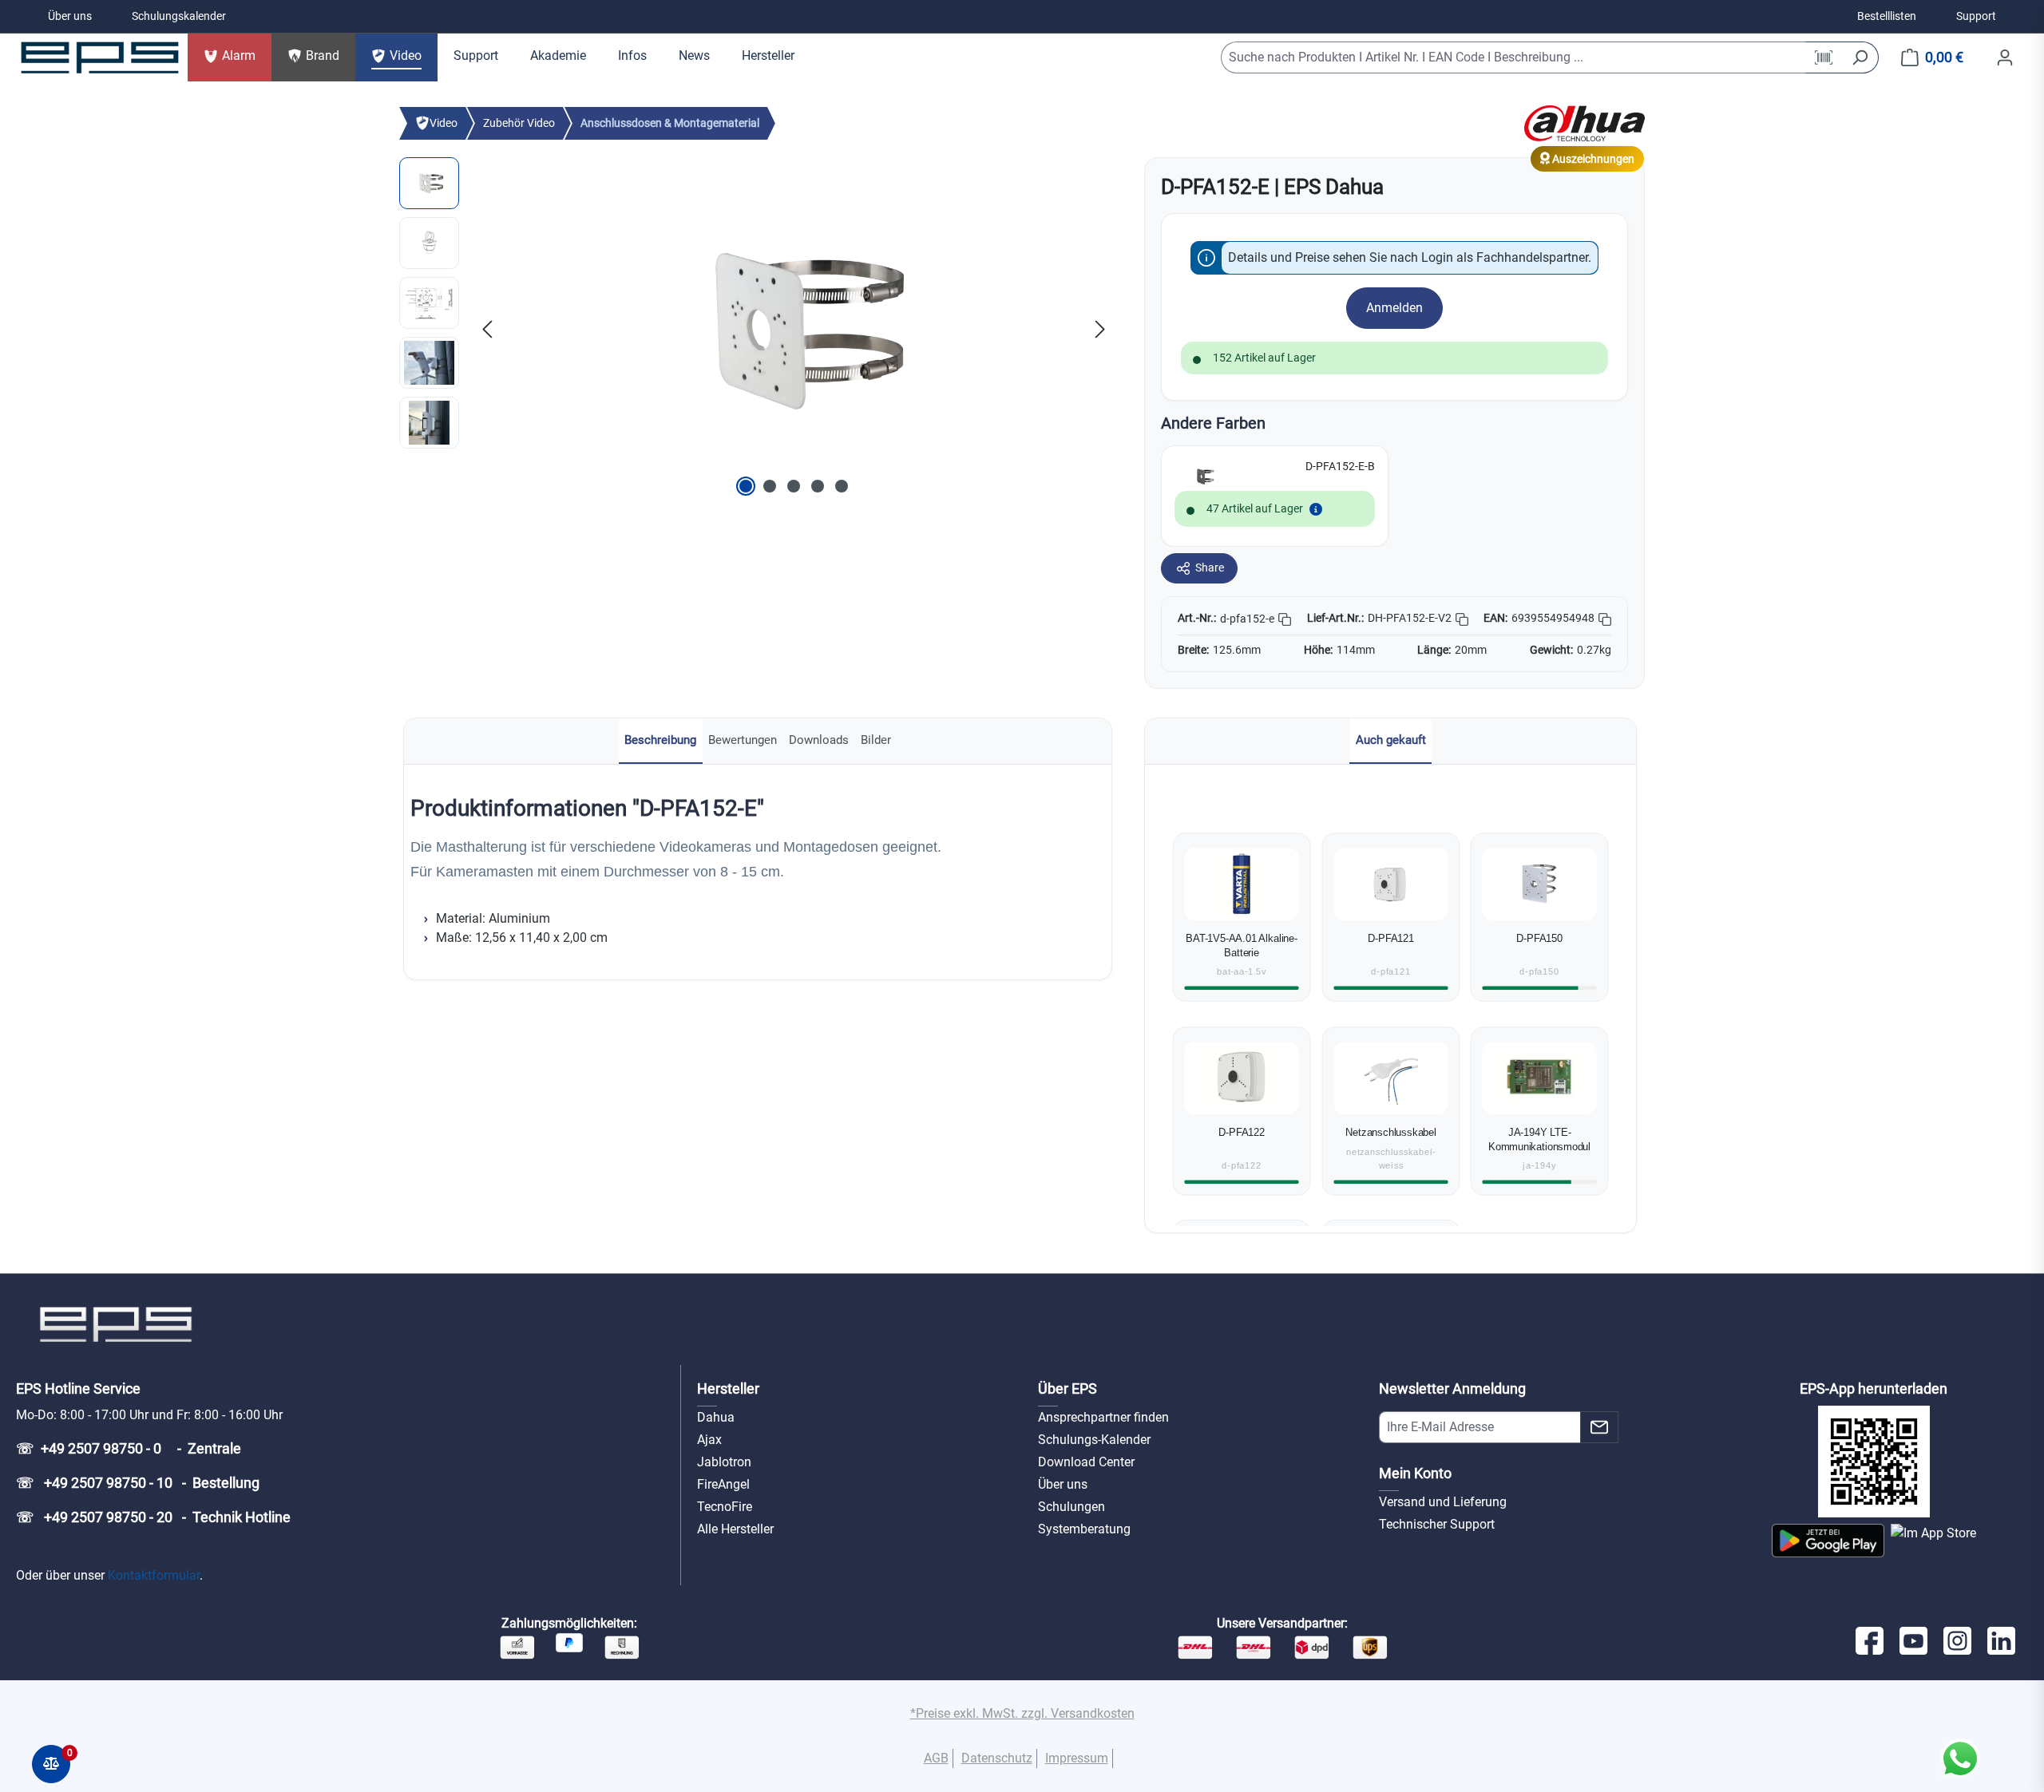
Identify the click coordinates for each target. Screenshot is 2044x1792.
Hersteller (728, 1389)
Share (1210, 568)
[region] (756, 329)
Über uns (70, 16)
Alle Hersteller (735, 1529)
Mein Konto (1415, 1473)
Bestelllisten (1887, 16)
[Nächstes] (1100, 328)
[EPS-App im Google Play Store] (1828, 1541)
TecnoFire (725, 1507)
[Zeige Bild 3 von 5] (794, 486)
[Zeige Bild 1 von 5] (746, 486)
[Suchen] (1860, 57)
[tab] (661, 741)
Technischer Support (1437, 1524)
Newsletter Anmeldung (1452, 1389)
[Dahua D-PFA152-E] (794, 329)
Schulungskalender (179, 16)
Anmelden (1394, 308)
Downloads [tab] (819, 740)
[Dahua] (1584, 123)
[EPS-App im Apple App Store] (1933, 1541)
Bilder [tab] (876, 740)
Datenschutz (997, 1758)
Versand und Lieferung (1443, 1502)
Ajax (709, 1440)
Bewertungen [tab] (743, 740)
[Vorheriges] (487, 328)
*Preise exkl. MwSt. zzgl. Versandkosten (1022, 1713)
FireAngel (723, 1484)
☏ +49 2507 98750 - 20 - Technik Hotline (153, 1517)
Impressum (1077, 1758)
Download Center (1086, 1462)
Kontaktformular (154, 1575)
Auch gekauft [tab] (1391, 740)
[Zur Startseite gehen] (100, 57)
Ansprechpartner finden (1103, 1417)
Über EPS (1068, 1389)
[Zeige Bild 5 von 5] (842, 486)
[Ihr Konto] (2005, 57)
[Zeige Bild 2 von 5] (770, 486)
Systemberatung (1084, 1529)
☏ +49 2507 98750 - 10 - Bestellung (138, 1483)
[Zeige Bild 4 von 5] (818, 486)
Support (1976, 16)
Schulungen (1072, 1507)
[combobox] (1513, 57)
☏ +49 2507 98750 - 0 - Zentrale (129, 1448)
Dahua (716, 1417)
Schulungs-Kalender (1094, 1440)
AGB (936, 1758)
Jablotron (724, 1462)
